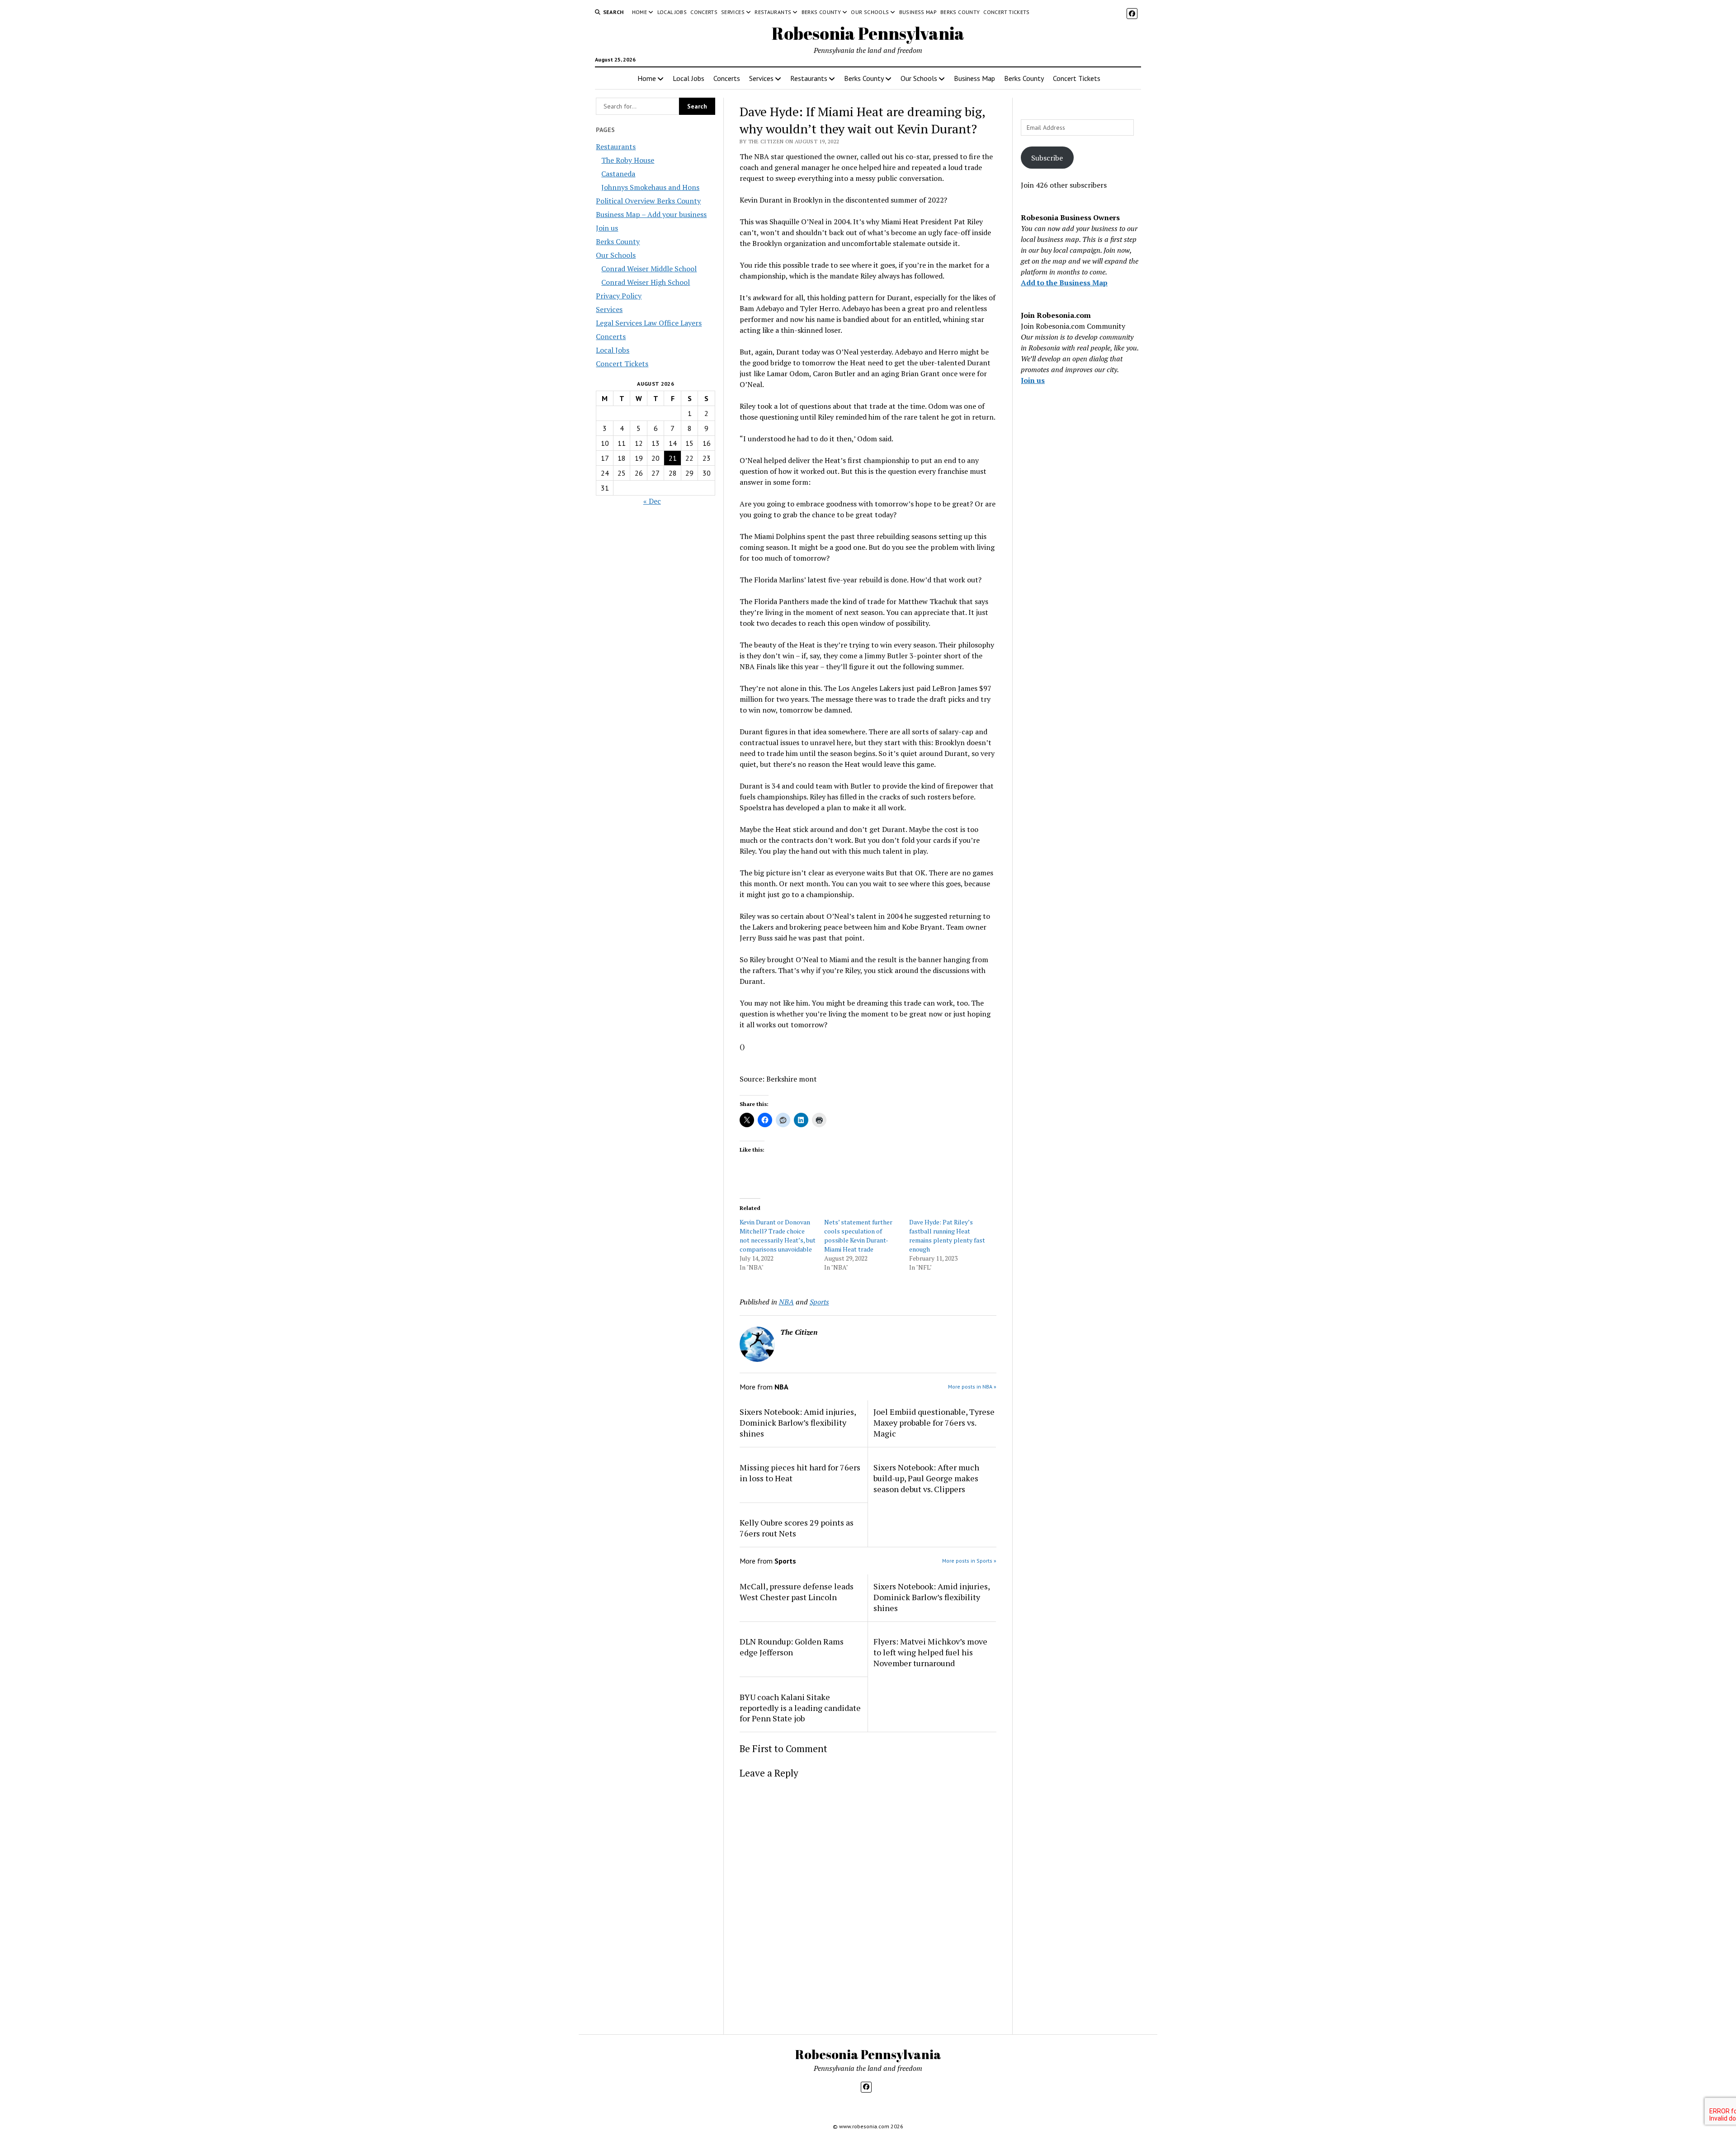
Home (639, 12)
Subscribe (1047, 158)
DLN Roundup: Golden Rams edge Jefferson (792, 1647)
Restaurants (773, 12)
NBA (786, 1302)
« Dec (652, 501)
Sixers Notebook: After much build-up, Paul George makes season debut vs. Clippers (926, 1478)
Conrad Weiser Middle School (649, 269)
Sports (819, 1302)
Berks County (821, 12)
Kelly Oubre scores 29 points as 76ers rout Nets (797, 1528)
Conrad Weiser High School (646, 282)
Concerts (704, 12)
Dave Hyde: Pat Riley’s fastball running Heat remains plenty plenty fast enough (947, 1236)
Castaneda (618, 174)
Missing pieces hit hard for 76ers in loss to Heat (800, 1473)
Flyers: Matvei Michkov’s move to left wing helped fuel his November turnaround (930, 1652)
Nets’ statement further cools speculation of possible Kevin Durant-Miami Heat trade (858, 1236)
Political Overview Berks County (648, 201)
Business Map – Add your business (651, 214)
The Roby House (628, 160)
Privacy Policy (619, 296)
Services (733, 12)
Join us (607, 228)
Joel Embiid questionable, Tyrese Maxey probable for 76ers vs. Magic (934, 1422)
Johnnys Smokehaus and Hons (650, 187)
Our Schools (870, 12)
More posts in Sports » (969, 1561)
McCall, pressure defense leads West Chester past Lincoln (797, 1592)
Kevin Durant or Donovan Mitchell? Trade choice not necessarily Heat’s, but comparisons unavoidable (778, 1236)
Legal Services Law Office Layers (649, 323)
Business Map (918, 12)
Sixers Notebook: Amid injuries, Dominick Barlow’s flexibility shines (798, 1422)
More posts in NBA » (972, 1387)
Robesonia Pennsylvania (868, 33)
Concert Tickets (1006, 12)
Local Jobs (672, 12)
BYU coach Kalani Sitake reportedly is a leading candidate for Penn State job (800, 1708)
